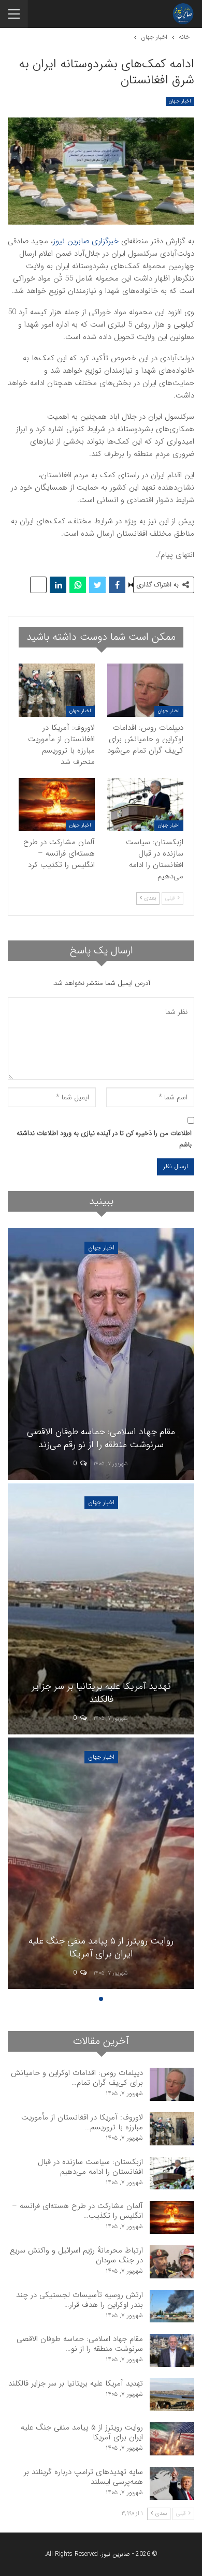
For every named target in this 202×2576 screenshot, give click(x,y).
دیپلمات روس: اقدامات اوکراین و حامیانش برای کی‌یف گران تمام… (77, 2078)
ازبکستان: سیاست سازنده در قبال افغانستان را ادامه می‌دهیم (90, 2167)
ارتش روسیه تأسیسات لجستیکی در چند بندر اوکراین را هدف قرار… (80, 2300)
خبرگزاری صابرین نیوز (86, 241)
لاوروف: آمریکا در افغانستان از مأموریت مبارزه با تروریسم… (82, 2122)
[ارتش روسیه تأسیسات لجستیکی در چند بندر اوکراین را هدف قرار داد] (172, 2306)
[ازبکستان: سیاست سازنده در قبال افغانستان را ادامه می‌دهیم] (145, 805)
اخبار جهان (180, 101)
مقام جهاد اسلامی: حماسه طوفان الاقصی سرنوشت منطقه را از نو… (80, 2344)
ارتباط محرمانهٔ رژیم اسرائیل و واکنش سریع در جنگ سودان (76, 2255)
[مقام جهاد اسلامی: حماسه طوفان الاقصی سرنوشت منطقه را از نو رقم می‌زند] (172, 2350)
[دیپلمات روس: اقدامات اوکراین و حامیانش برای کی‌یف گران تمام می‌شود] (145, 690)
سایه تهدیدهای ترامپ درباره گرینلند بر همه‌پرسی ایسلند (83, 2477)
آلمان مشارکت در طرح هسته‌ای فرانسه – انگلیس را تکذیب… (77, 2211)
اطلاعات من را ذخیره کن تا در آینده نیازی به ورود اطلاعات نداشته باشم (104, 1139)
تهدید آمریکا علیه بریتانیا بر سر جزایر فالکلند (76, 2383)
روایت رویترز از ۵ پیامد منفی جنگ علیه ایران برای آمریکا (82, 2432)
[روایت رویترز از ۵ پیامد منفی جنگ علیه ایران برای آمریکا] (172, 2439)
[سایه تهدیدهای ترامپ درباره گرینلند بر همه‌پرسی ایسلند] (172, 2483)
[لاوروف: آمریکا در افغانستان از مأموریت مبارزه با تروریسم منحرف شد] (57, 690)
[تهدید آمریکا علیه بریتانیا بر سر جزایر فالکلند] (172, 2395)
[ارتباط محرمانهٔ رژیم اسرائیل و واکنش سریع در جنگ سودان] (172, 2262)
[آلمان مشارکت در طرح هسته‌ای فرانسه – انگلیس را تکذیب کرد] (57, 805)
